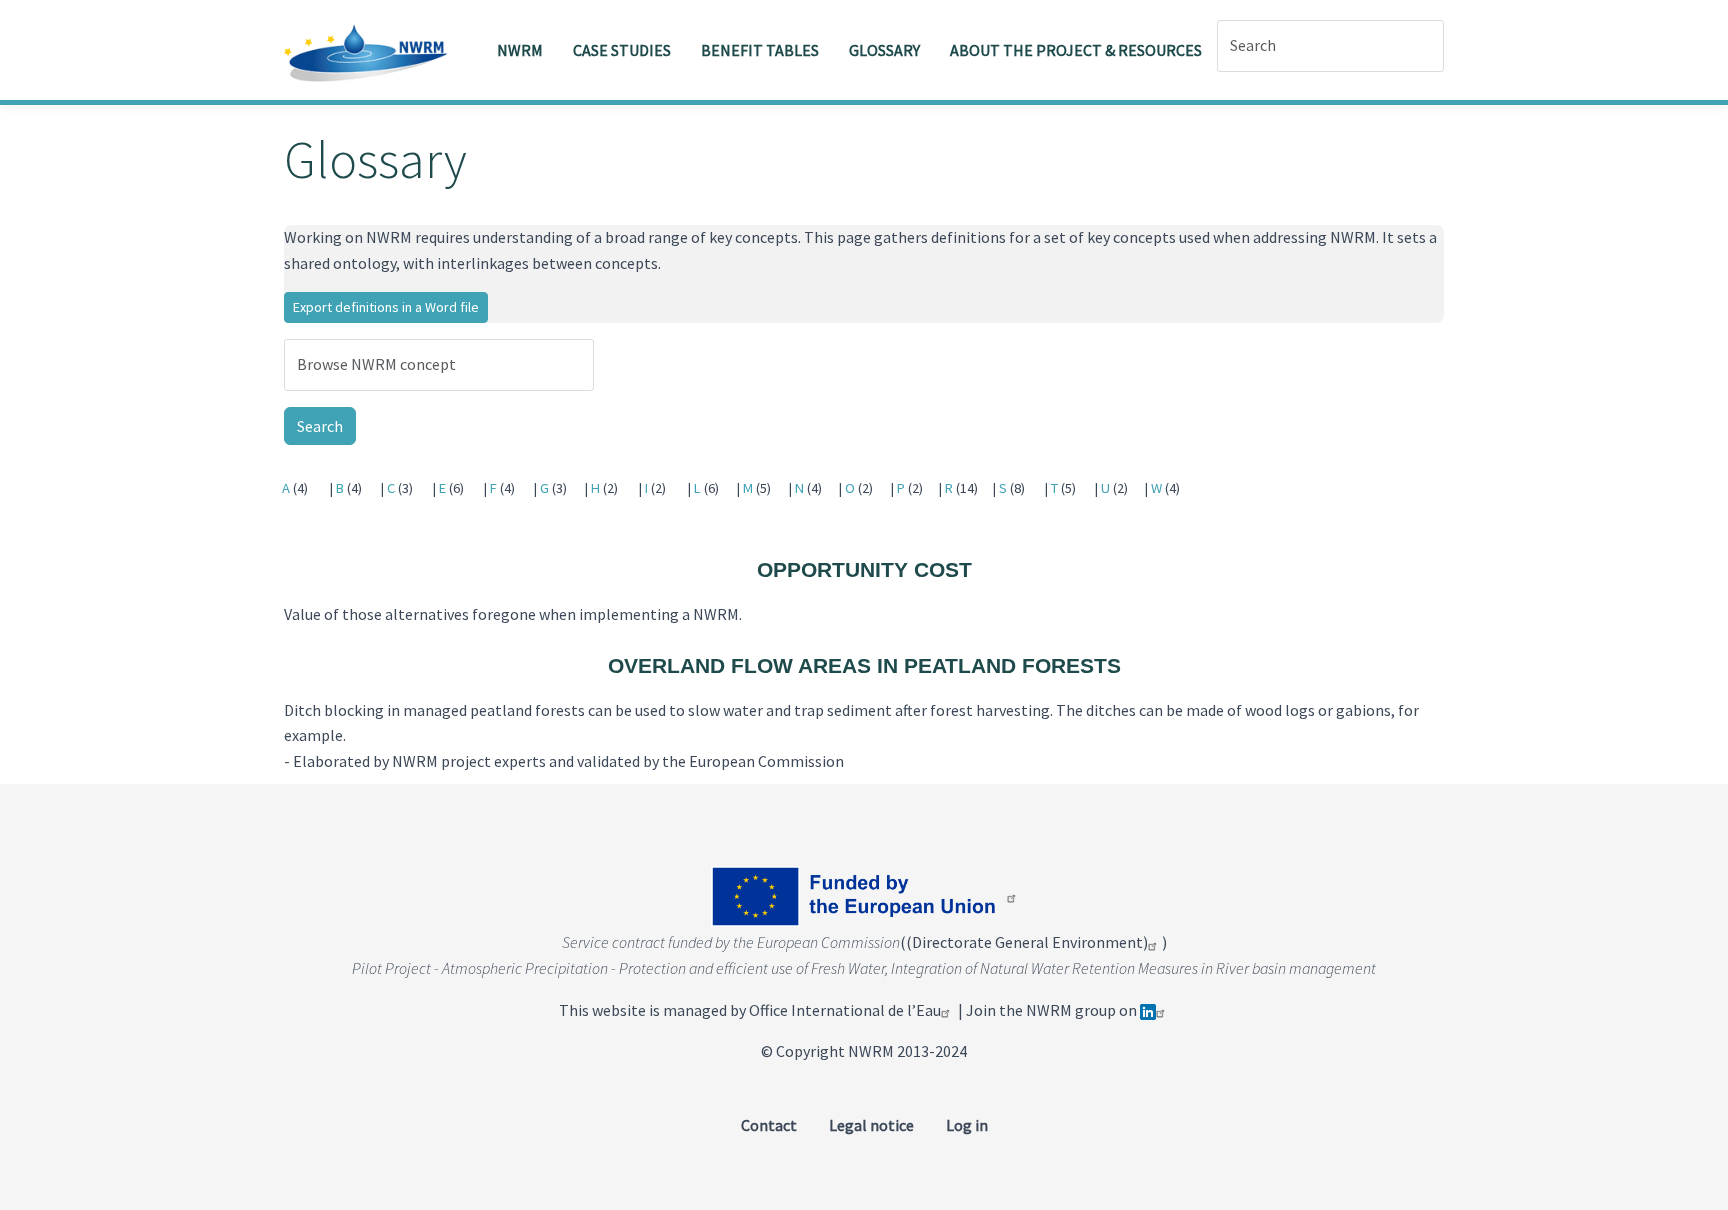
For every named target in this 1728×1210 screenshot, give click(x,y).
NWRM (520, 50)
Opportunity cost (864, 569)
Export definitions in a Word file (386, 307)
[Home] (373, 50)
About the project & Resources (1076, 50)
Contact (769, 1125)
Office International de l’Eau (845, 1010)
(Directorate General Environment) (1027, 942)
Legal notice (871, 1125)
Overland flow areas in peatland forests (864, 665)
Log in (967, 1125)
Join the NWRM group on (1053, 1010)
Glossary (884, 50)
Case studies (622, 50)
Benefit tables (760, 50)
